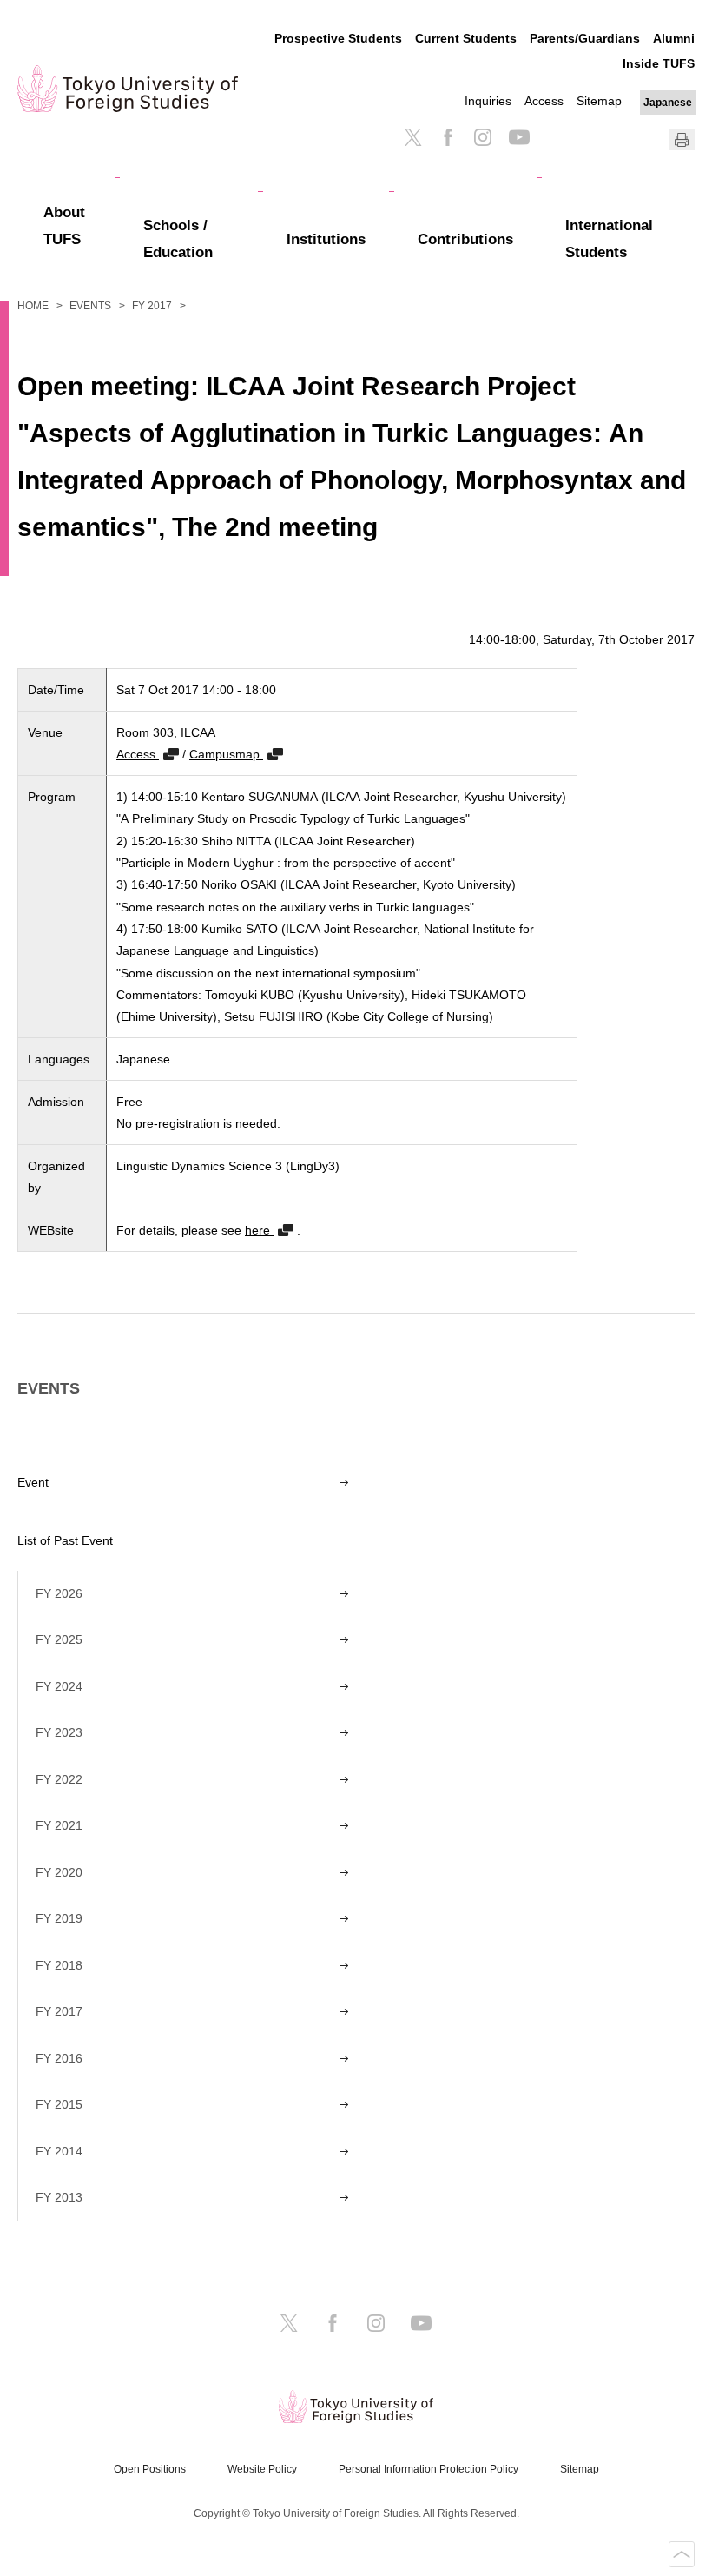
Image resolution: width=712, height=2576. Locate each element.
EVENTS (90, 306)
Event (33, 1482)
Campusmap (226, 754)
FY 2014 (59, 2151)
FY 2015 (59, 2104)
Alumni (674, 38)
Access (544, 101)
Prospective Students (338, 38)
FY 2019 (59, 1918)
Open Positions (150, 2469)
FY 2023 (59, 1732)
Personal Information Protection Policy (429, 2469)
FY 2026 (59, 1593)
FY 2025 (59, 1639)
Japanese (668, 103)
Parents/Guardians (585, 38)
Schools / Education (178, 239)
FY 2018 (59, 1965)
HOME (33, 306)
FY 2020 (59, 1872)
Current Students (466, 38)
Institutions (326, 239)
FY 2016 (59, 2058)
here (259, 1230)
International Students (609, 239)
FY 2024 (59, 1686)
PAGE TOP (682, 2554)
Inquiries (488, 101)
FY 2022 (59, 1779)
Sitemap (599, 101)
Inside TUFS (659, 63)
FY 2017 (152, 306)
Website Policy (262, 2469)
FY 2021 (59, 1825)
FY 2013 (59, 2197)
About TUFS (64, 226)
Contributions (465, 239)
